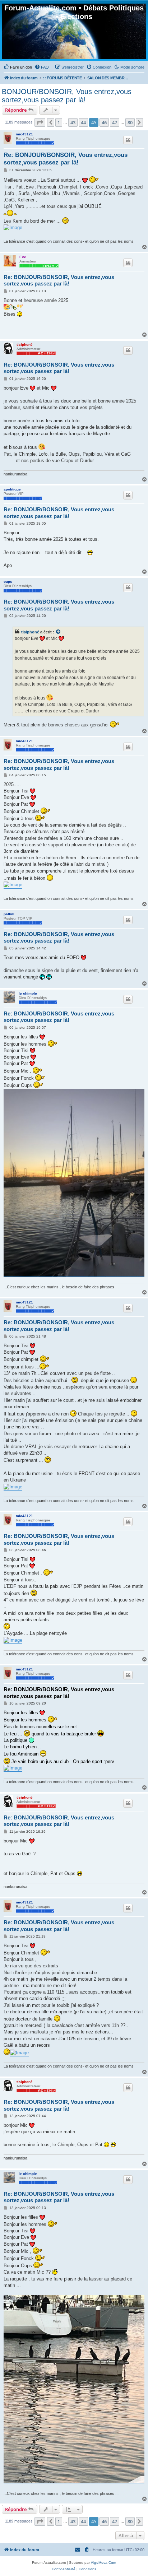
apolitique (12, 489)
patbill (9, 914)
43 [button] (73, 122)
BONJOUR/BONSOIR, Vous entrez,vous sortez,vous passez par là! (67, 96)
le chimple (28, 993)
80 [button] (130, 122)
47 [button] (115, 122)
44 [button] (83, 122)
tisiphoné (25, 345)
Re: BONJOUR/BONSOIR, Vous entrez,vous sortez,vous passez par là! (66, 159)
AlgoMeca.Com (103, 2563)
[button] (40, 122)
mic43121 (24, 134)
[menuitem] (18, 67)
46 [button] (104, 122)
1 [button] (59, 122)
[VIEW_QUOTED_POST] (59, 632)
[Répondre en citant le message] (128, 140)
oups (8, 582)
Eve (23, 257)
